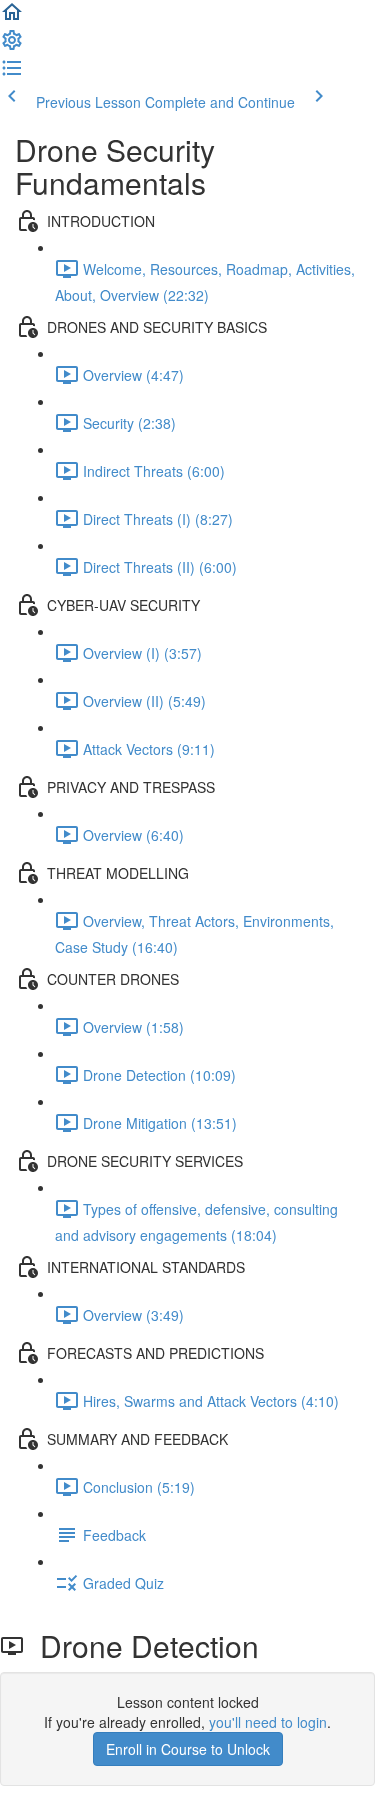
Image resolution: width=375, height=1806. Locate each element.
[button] (12, 18)
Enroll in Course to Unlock (188, 1749)
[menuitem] (12, 46)
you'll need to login (268, 1722)
